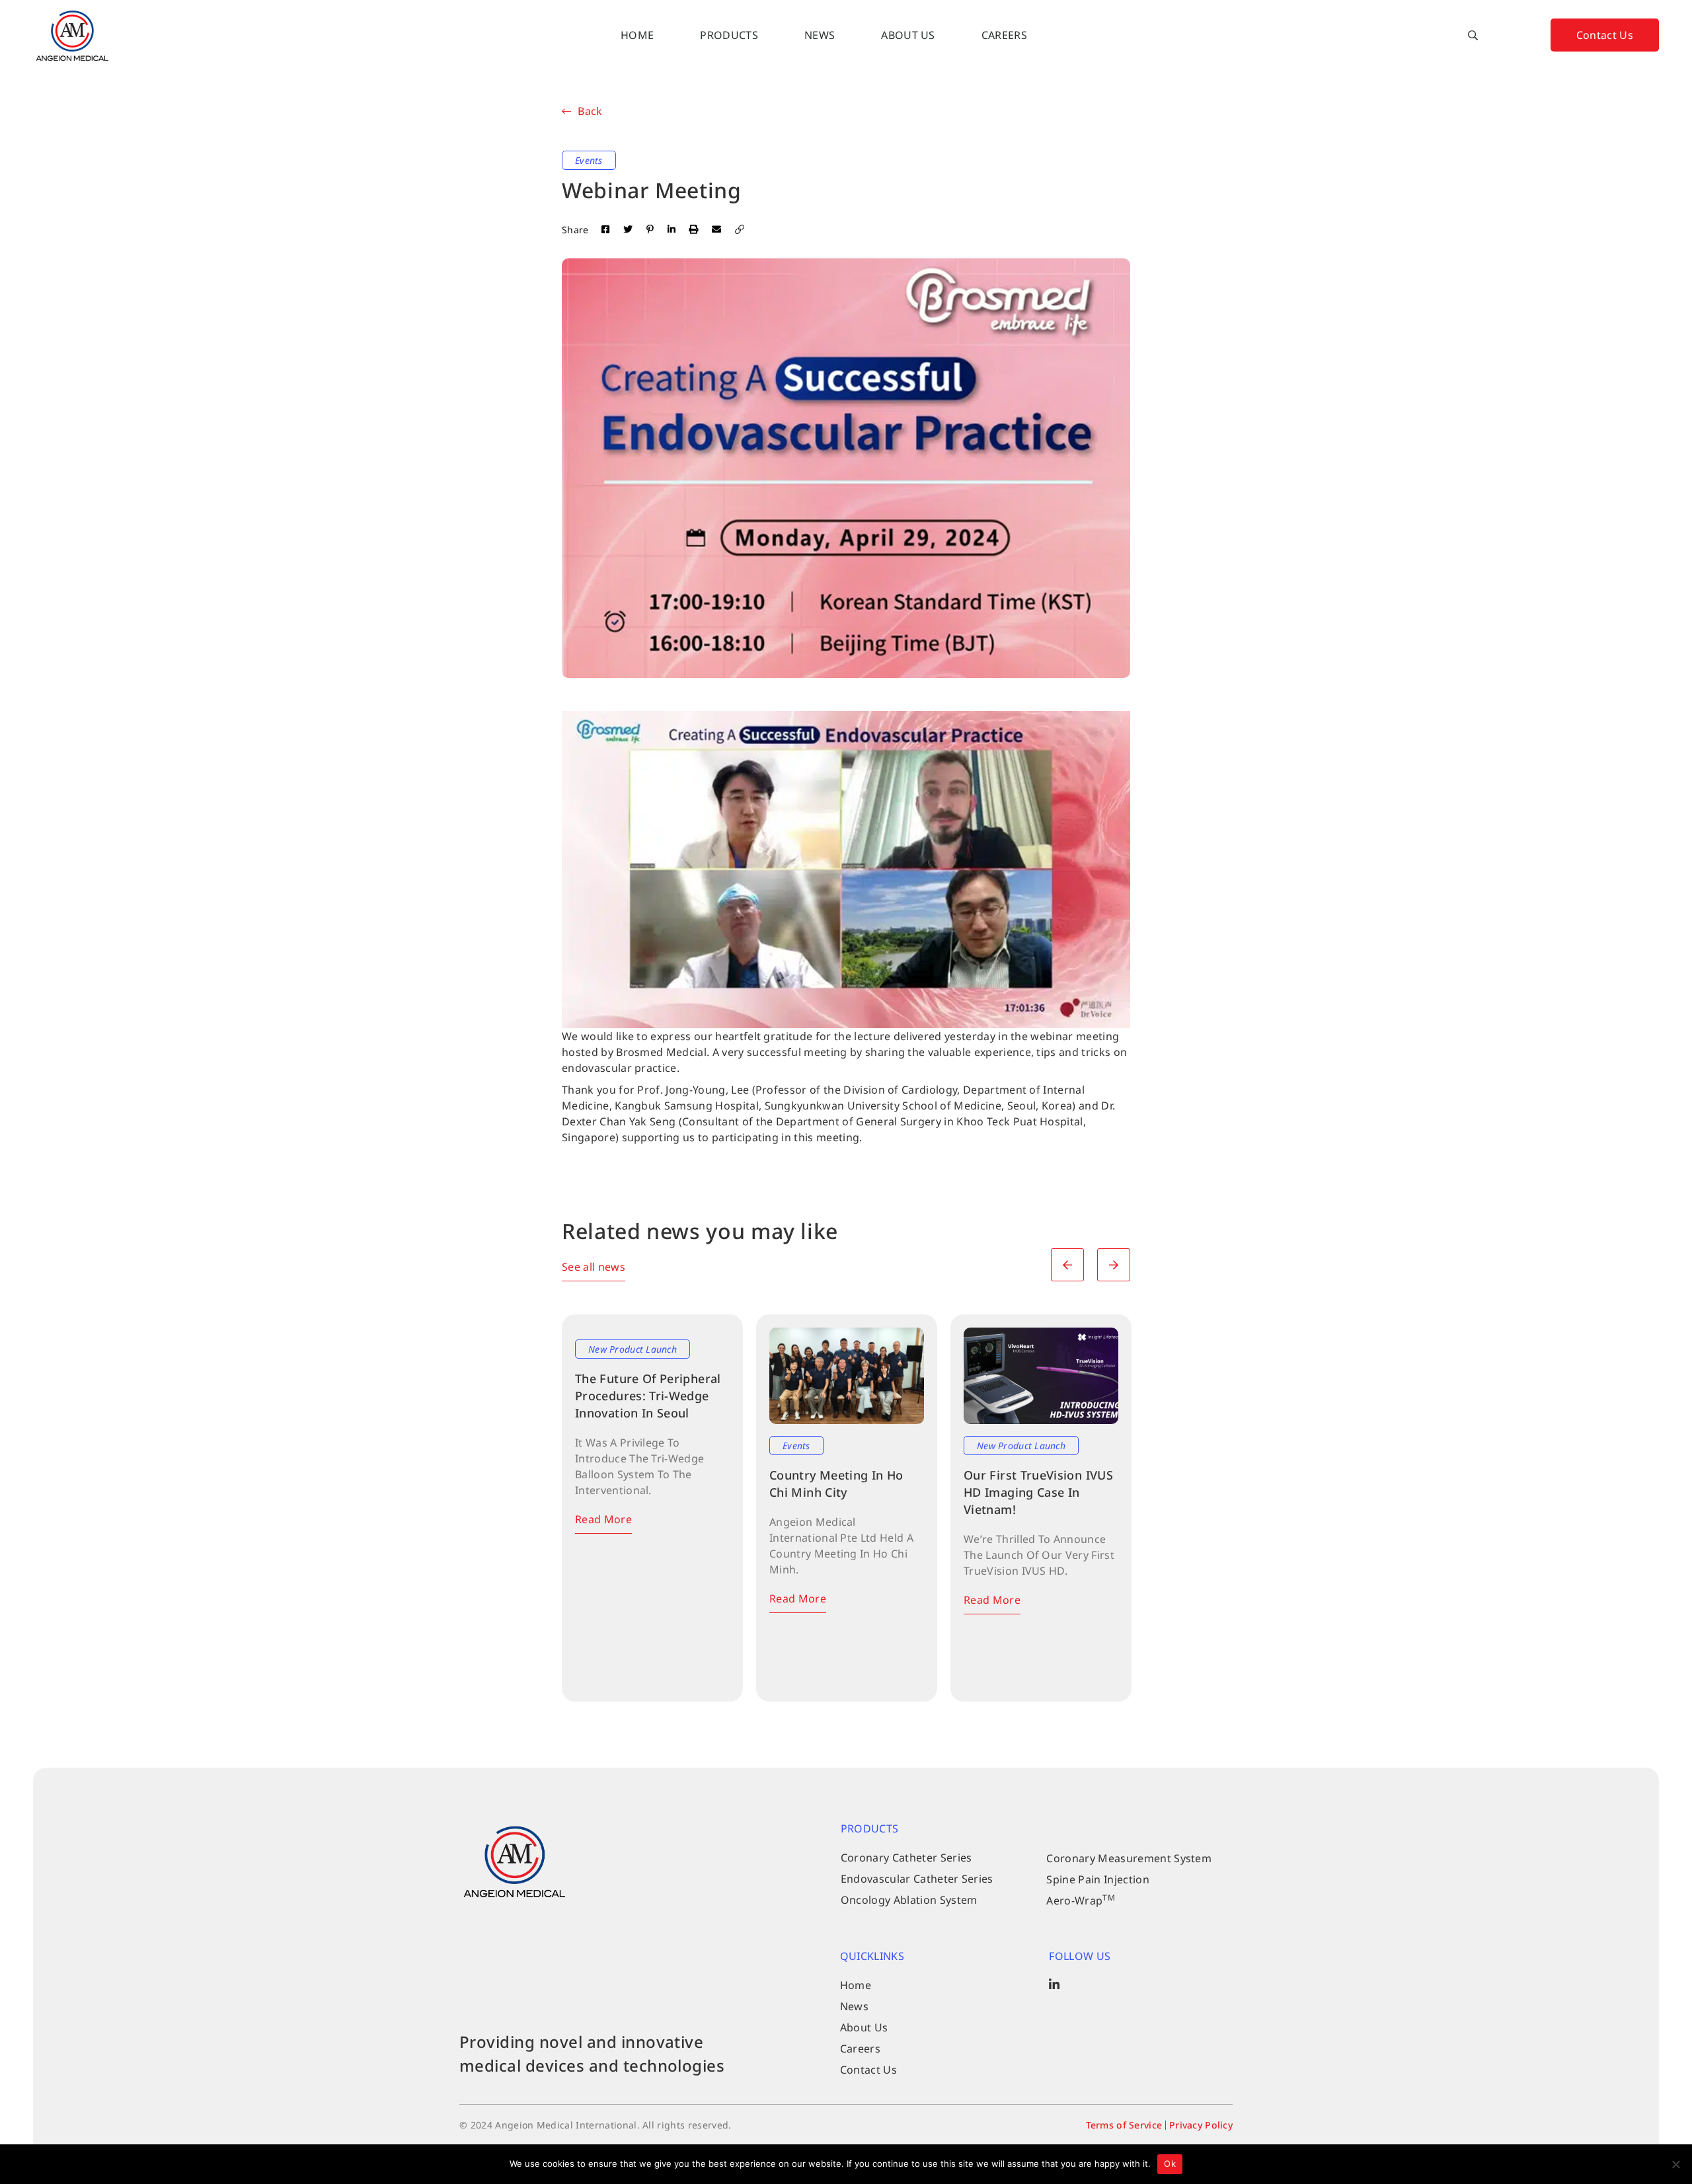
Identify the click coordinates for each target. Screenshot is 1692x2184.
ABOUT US (908, 35)
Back (590, 111)
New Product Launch (633, 1349)
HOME (637, 35)
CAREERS (1004, 35)
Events (589, 160)
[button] (1473, 35)
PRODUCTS (729, 35)
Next (1114, 1265)
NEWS (820, 35)
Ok (1170, 2164)
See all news (594, 1267)
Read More (603, 1519)
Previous (1067, 1265)
